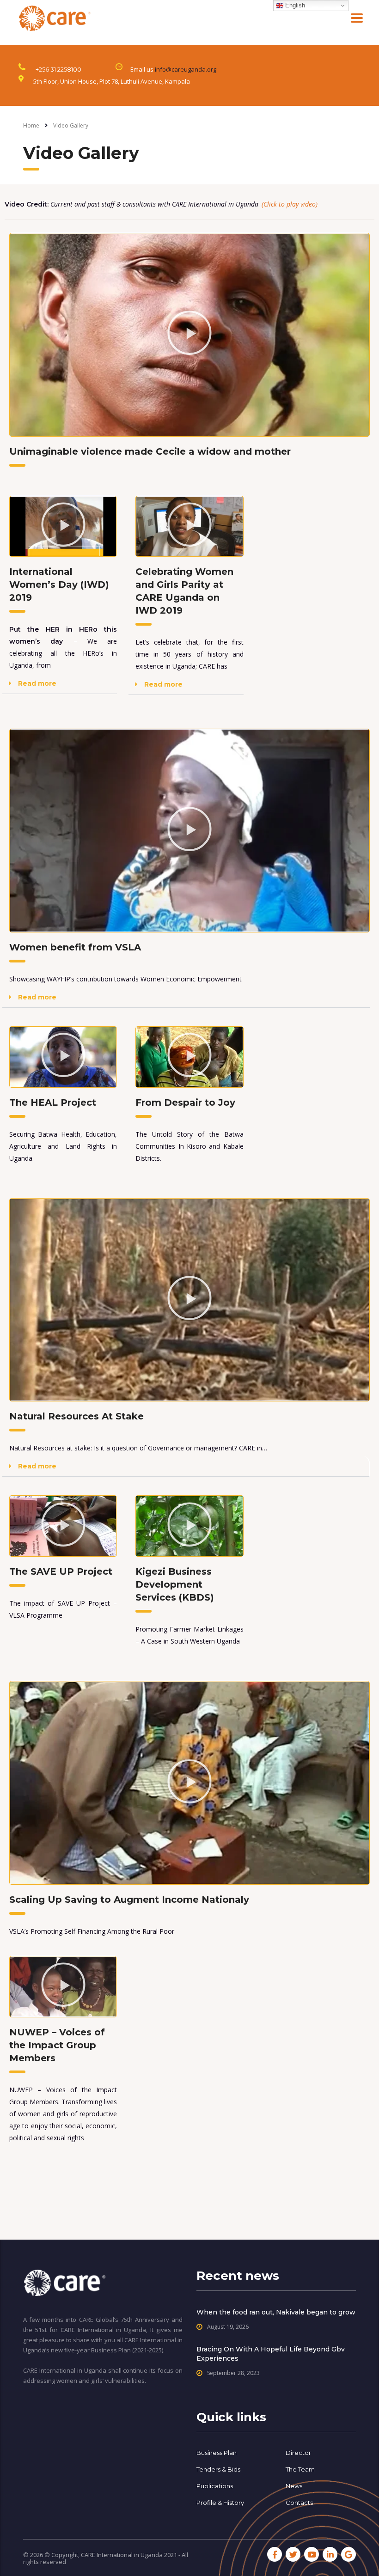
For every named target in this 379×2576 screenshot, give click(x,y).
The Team (300, 2469)
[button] (189, 335)
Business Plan (217, 2453)
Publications (215, 2486)
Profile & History (220, 2503)
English (294, 5)
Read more (37, 683)
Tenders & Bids (218, 2469)
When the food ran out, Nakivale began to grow (276, 2312)
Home (31, 125)
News (294, 2486)
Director (298, 2453)
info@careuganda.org (186, 69)
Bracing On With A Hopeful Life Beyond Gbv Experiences (271, 2354)
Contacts (299, 2503)
